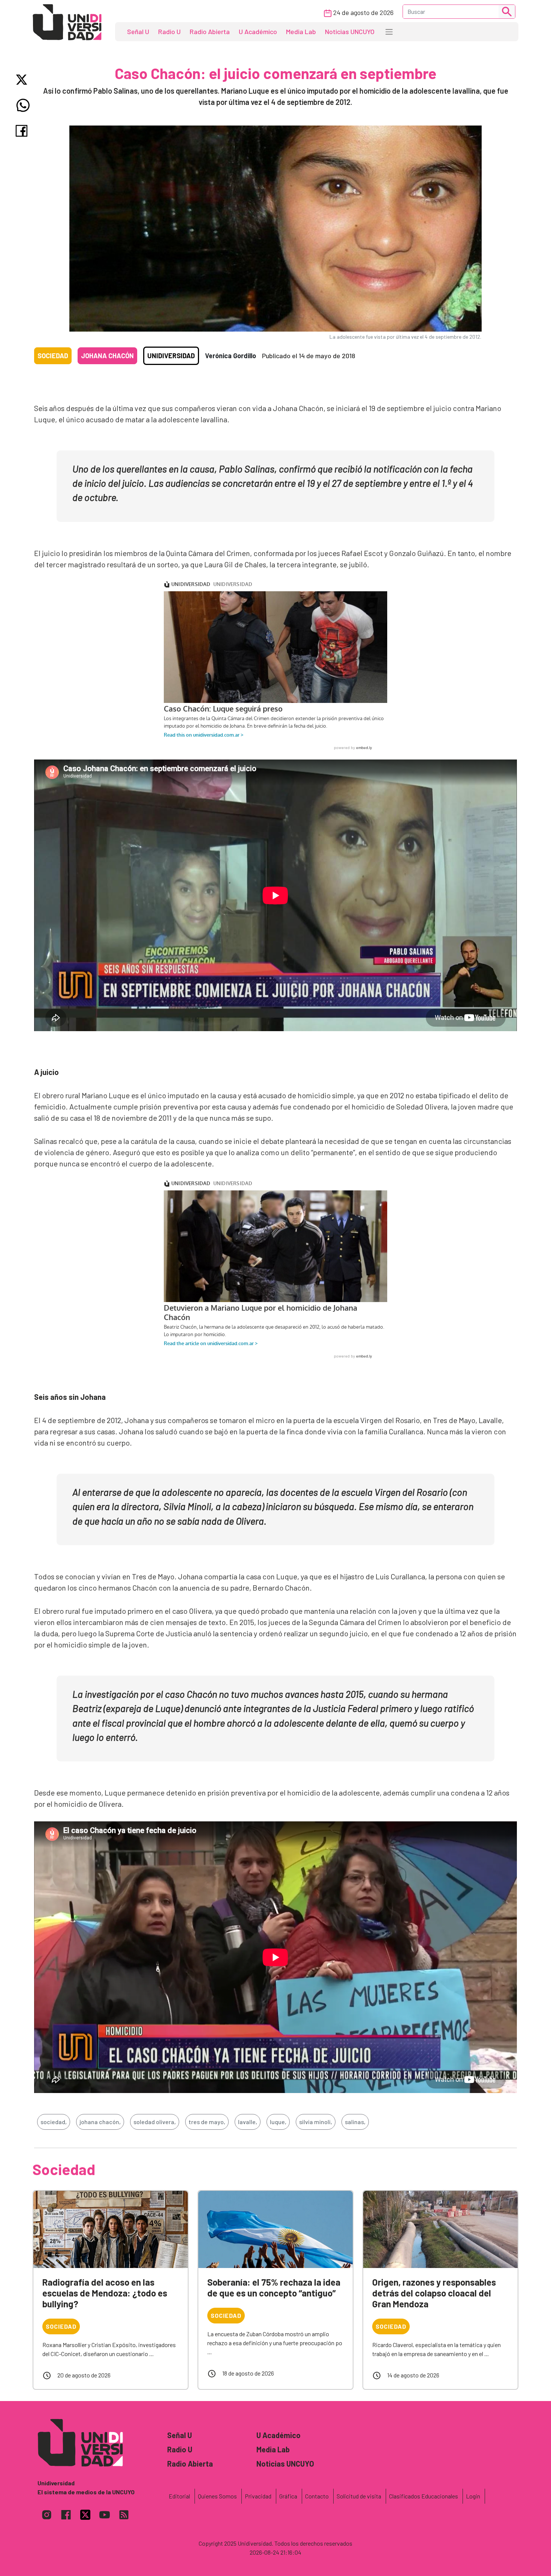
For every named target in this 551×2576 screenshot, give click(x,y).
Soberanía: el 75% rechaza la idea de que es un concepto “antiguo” (274, 2287)
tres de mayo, (207, 2122)
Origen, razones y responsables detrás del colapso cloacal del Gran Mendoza (434, 2293)
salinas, (355, 2122)
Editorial (179, 2496)
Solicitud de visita (359, 2496)
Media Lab (301, 31)
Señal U (138, 31)
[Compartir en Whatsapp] (23, 105)
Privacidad (258, 2496)
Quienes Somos (217, 2496)
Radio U (169, 31)
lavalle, (248, 2122)
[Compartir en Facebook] (23, 131)
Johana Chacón (107, 356)
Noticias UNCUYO (350, 31)
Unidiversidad (171, 356)
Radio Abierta (210, 31)
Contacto (317, 2496)
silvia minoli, (316, 2122)
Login (473, 2496)
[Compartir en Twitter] (23, 80)
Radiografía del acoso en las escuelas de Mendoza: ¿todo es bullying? (105, 2293)
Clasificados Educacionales (424, 2496)
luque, (278, 2122)
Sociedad (53, 356)
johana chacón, (100, 2122)
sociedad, (54, 2122)
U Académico (258, 31)
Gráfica (288, 2496)
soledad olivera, (155, 2122)
